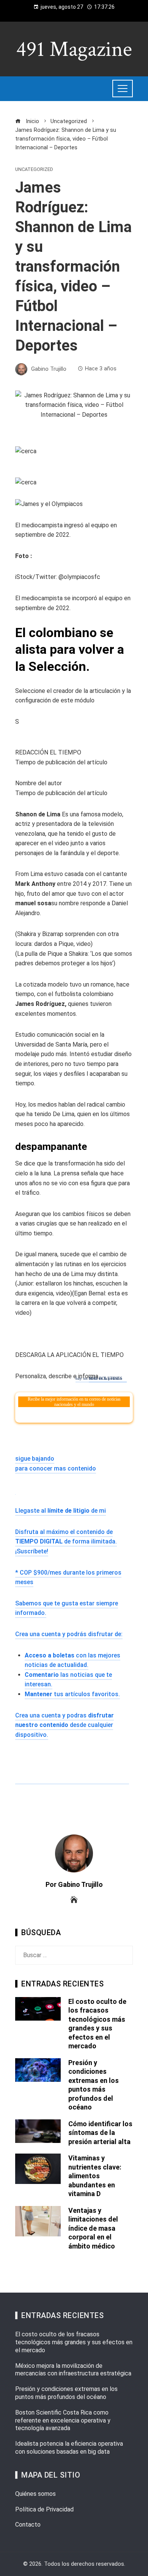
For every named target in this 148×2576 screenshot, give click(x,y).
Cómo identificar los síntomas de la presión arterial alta (100, 2133)
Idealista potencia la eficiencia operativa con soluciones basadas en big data (69, 2448)
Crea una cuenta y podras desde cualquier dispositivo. (65, 1725)
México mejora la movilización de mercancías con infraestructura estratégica (73, 2370)
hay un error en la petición (99, 1378)
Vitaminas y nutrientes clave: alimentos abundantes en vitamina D (95, 2176)
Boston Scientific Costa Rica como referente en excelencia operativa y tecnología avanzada (63, 2420)
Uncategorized (34, 170)
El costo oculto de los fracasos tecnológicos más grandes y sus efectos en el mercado (74, 2342)
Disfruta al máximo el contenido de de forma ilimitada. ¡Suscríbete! (66, 1542)
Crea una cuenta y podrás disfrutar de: (69, 1634)
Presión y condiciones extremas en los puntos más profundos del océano (66, 2393)
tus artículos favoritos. (72, 1694)
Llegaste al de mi (61, 1511)
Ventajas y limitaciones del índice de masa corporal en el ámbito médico (93, 2228)
